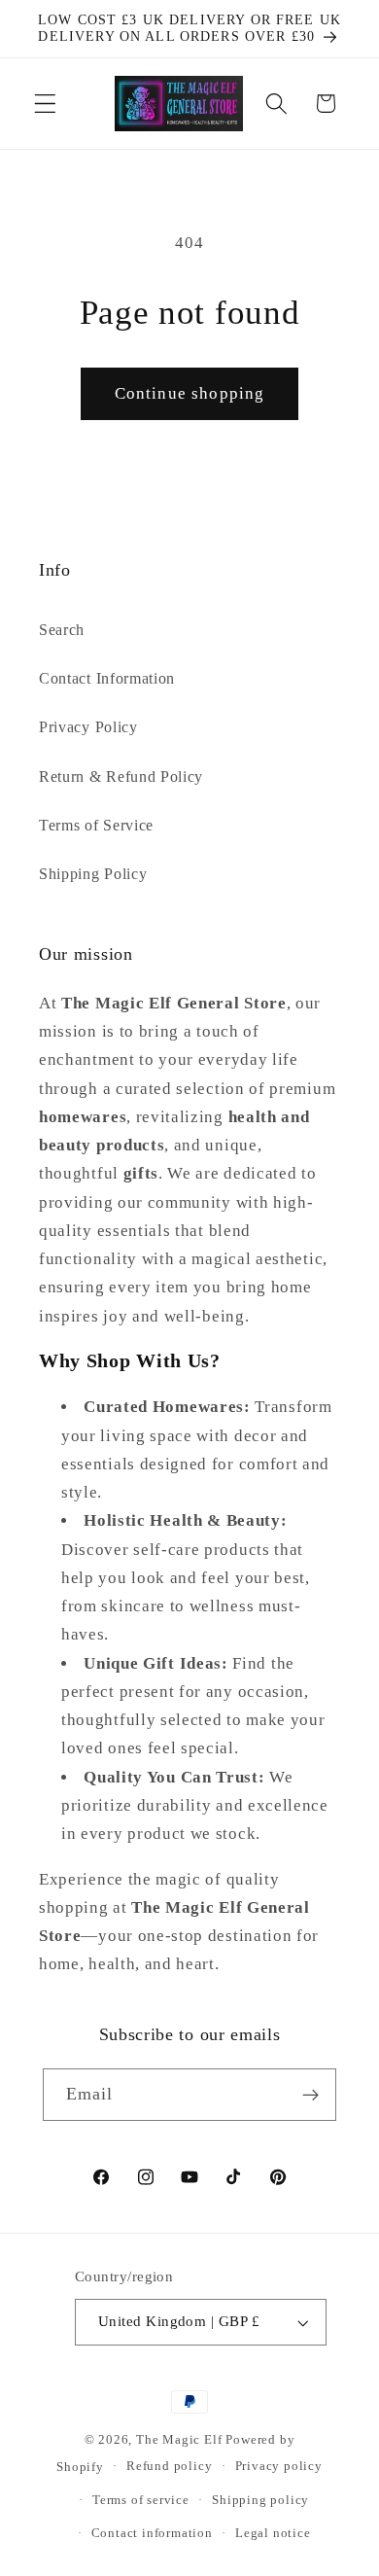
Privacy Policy (88, 727)
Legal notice (273, 2533)
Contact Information (107, 678)
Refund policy (169, 2466)
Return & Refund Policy (121, 776)
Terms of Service (96, 825)
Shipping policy (260, 2500)
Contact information (152, 2533)
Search (62, 630)
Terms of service (141, 2500)
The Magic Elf (181, 2440)
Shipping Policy (93, 874)
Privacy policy (279, 2466)
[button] (45, 104)
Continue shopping (190, 393)
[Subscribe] (311, 2095)
